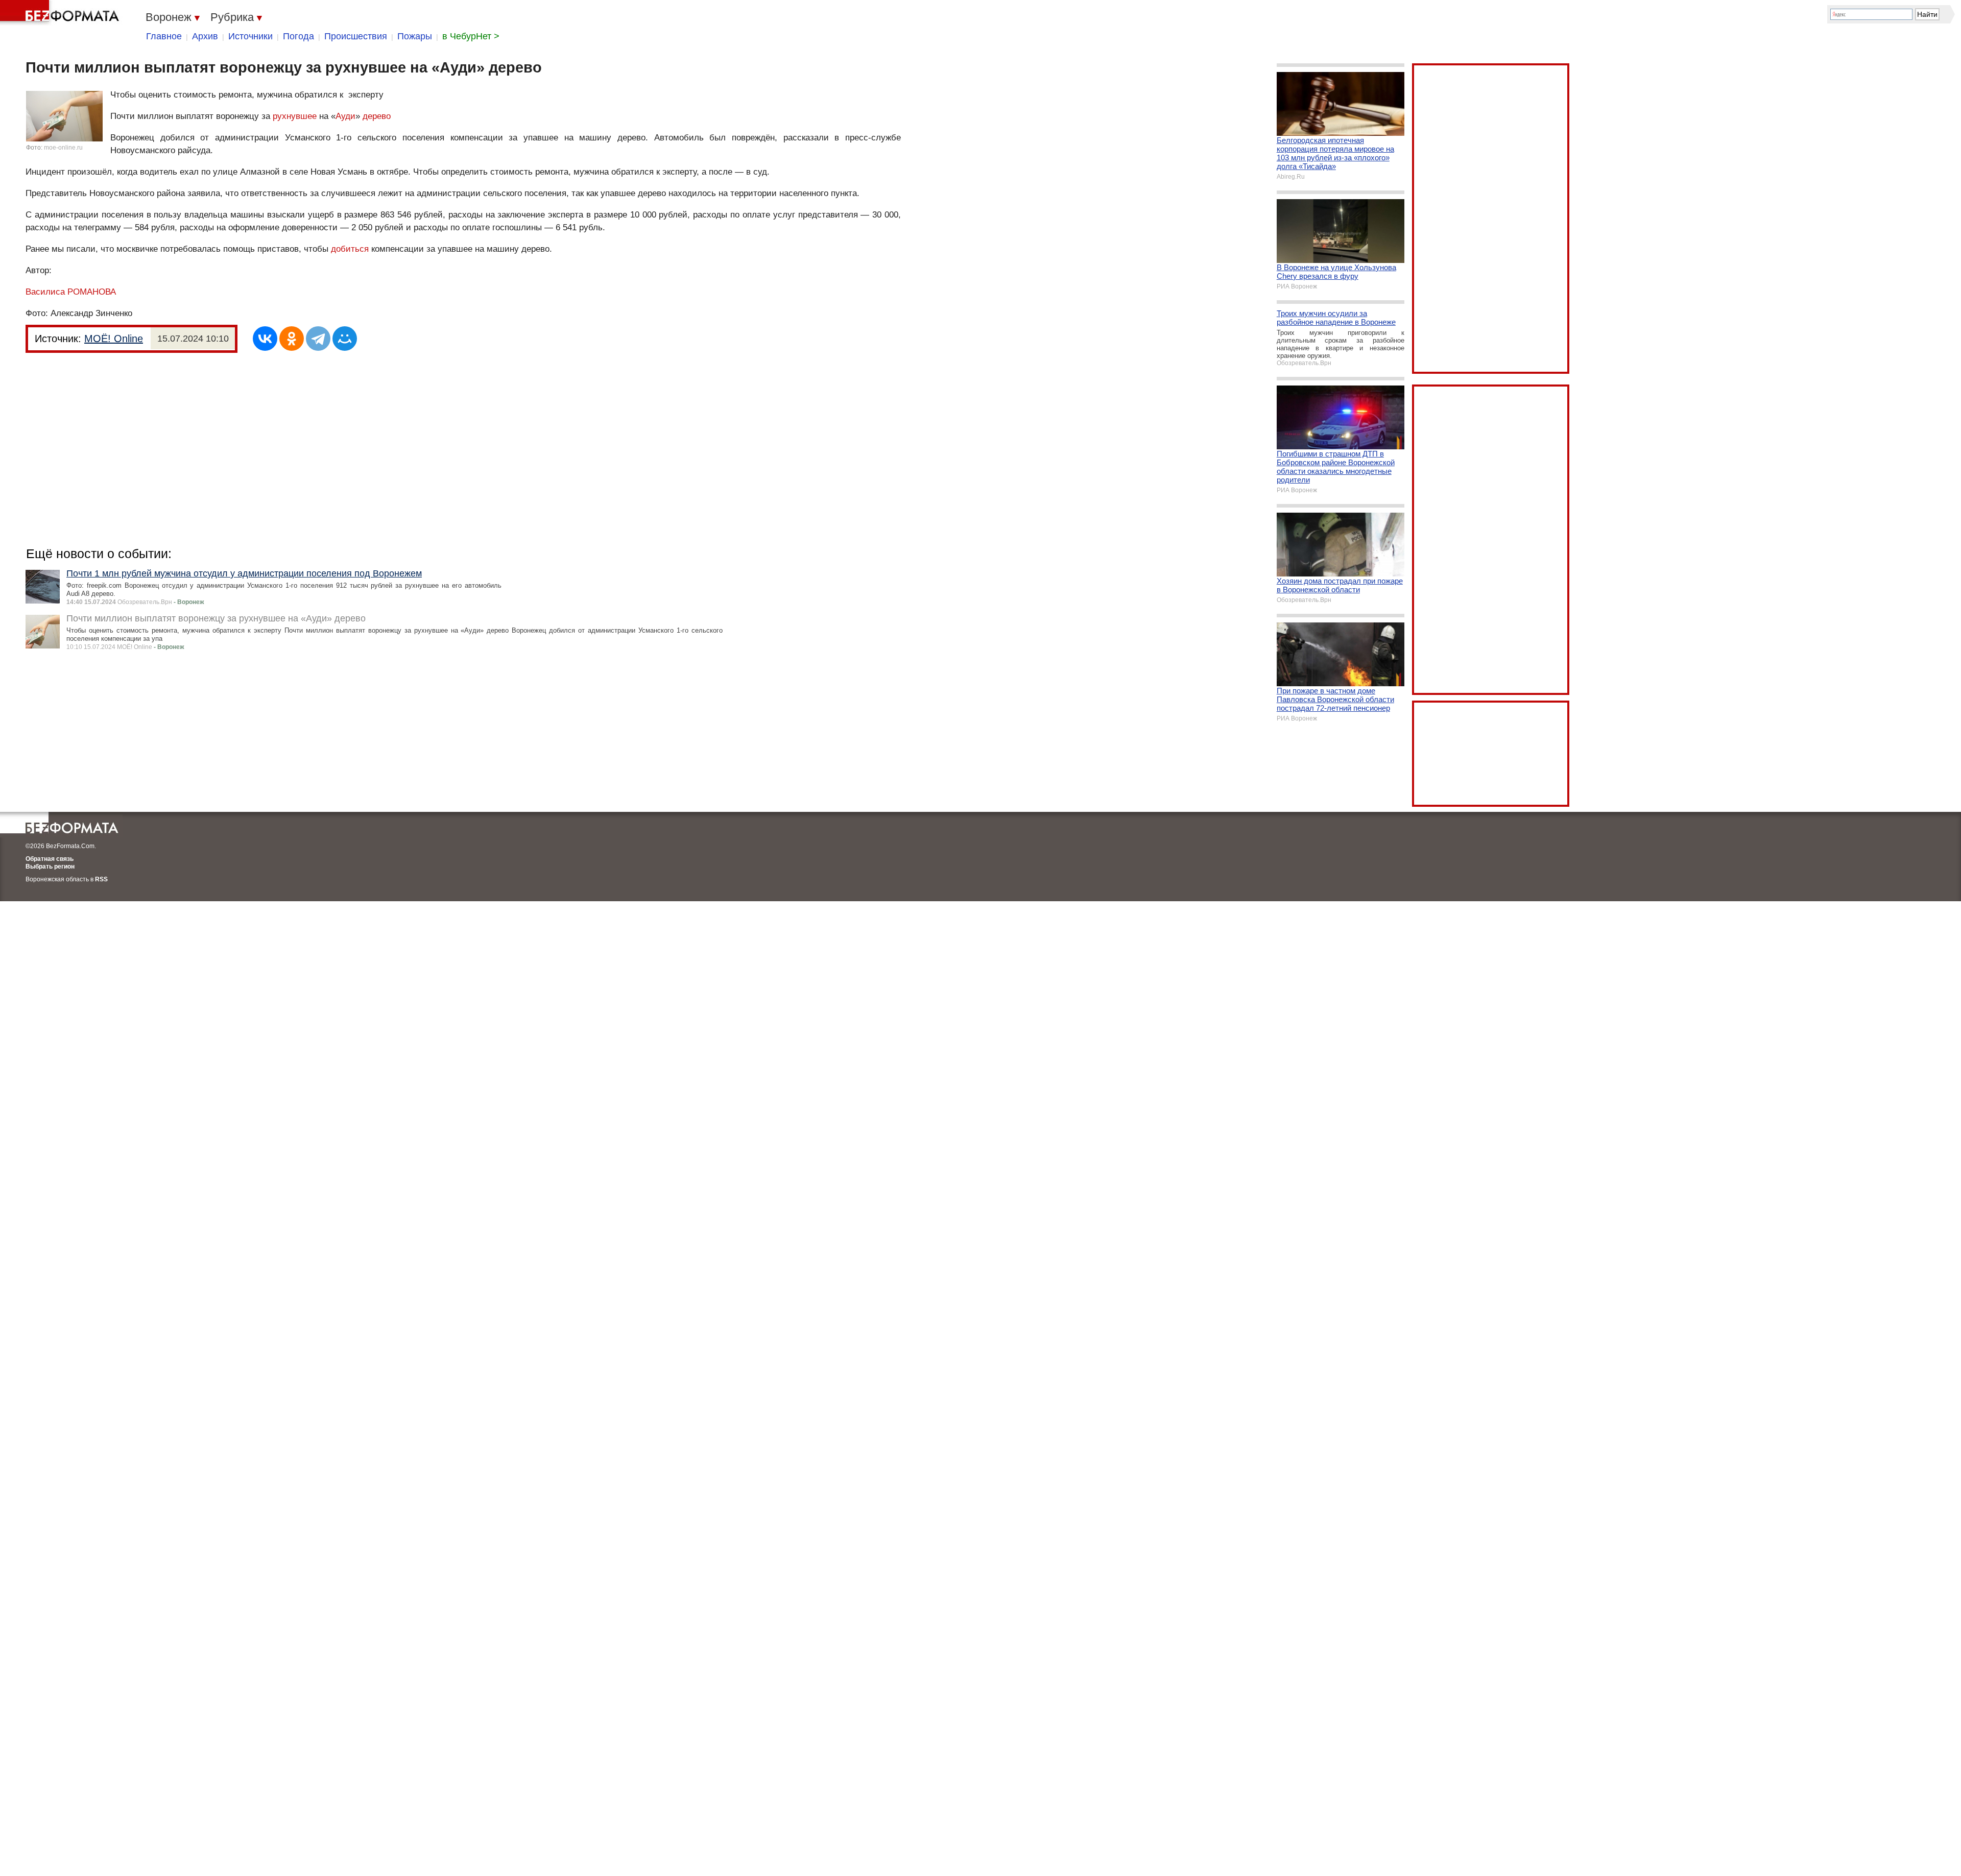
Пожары (415, 36)
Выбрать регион (50, 867)
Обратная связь (50, 859)
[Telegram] (318, 339)
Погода (298, 36)
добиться (350, 249)
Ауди (345, 116)
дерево (377, 116)
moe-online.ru (63, 148)
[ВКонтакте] (265, 339)
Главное (164, 36)
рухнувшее (295, 116)
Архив (205, 36)
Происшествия (356, 36)
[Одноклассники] (292, 339)
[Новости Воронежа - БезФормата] (61, 13)
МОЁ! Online (114, 339)
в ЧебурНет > (471, 36)
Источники (250, 36)
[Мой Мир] (345, 339)
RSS (101, 879)
